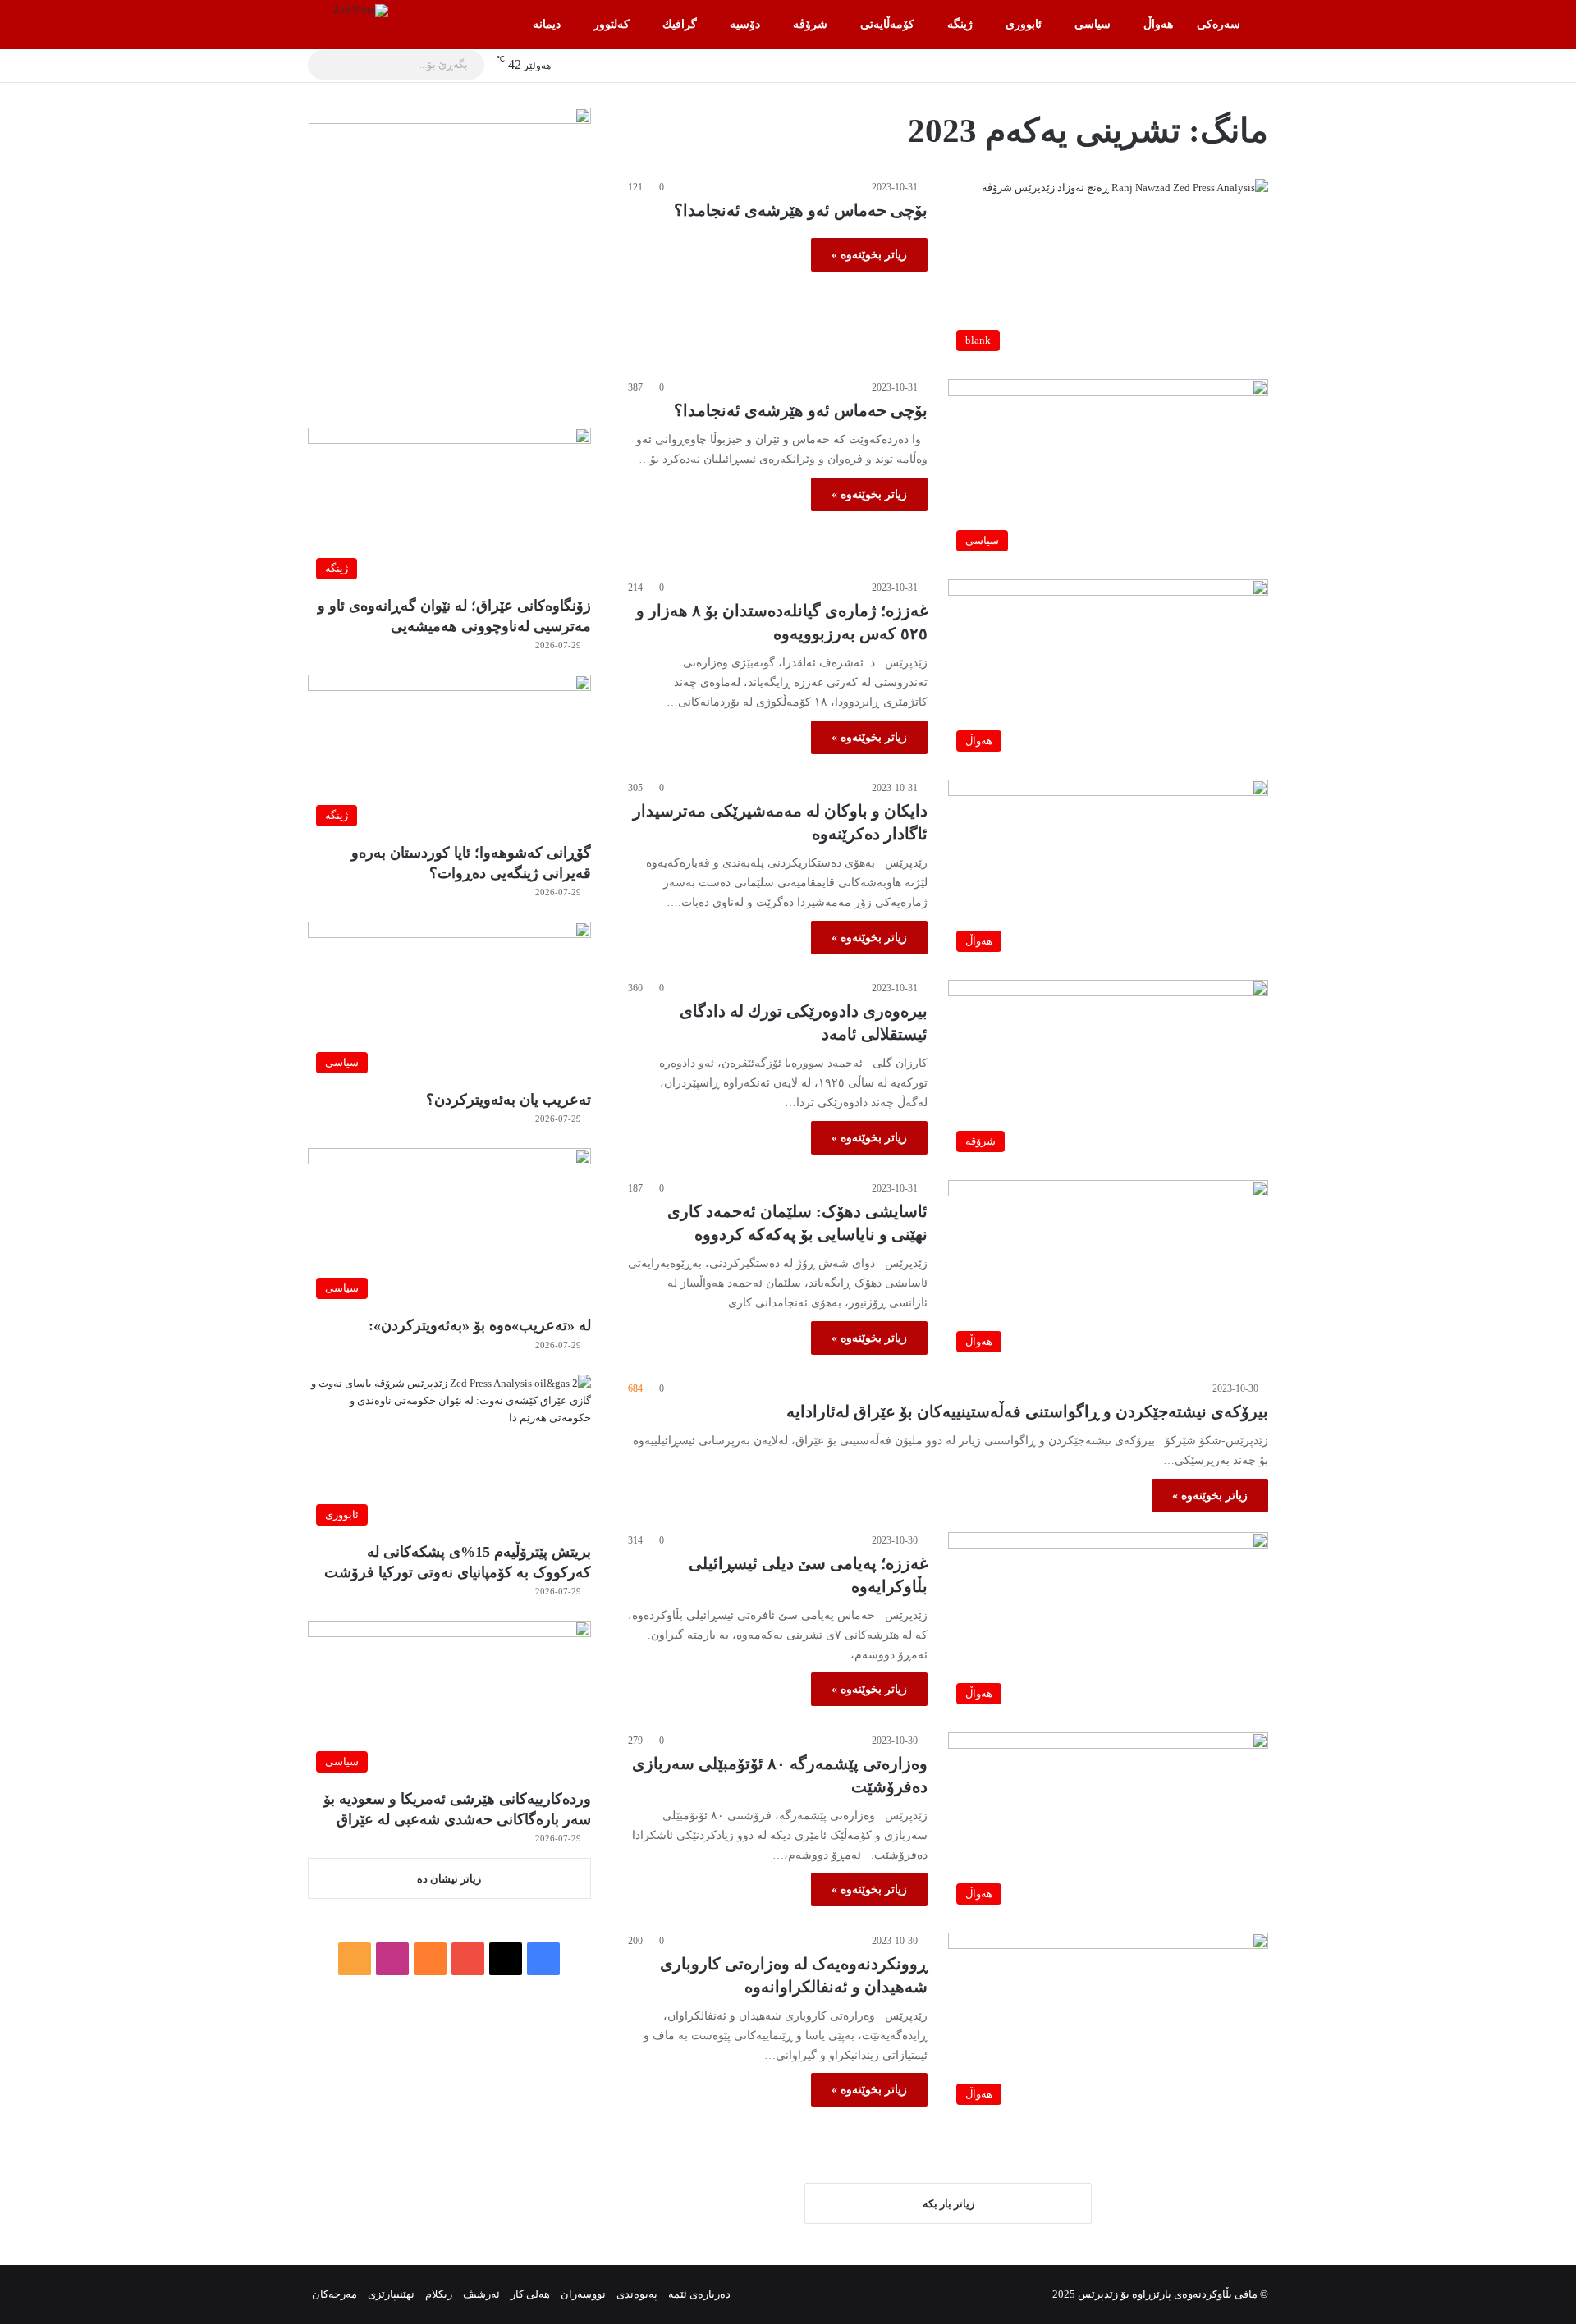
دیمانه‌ (547, 24)
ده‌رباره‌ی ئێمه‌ (699, 2294)
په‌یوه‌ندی (637, 2294)
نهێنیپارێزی (391, 2294)
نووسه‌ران (583, 2294)
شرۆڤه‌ (810, 24)
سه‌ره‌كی (1219, 24)
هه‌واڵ (1158, 24)
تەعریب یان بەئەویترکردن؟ (509, 1100)
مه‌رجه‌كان (334, 2294)
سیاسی (1093, 24)
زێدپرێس (1098, 2294)
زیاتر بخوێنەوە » (869, 255)
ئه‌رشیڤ (481, 2294)
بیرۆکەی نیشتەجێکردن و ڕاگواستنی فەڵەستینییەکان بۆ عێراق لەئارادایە (1027, 1411)
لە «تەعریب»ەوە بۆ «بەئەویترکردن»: (480, 1325)
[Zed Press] (361, 11)
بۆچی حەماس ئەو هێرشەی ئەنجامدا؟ (801, 210)
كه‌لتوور (612, 24)
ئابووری (1024, 24)
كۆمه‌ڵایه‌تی (887, 24)
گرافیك (680, 24)
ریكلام (439, 2294)
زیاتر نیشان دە (449, 1879)
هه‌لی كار (530, 2294)
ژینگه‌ (960, 24)
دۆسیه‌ (745, 24)
